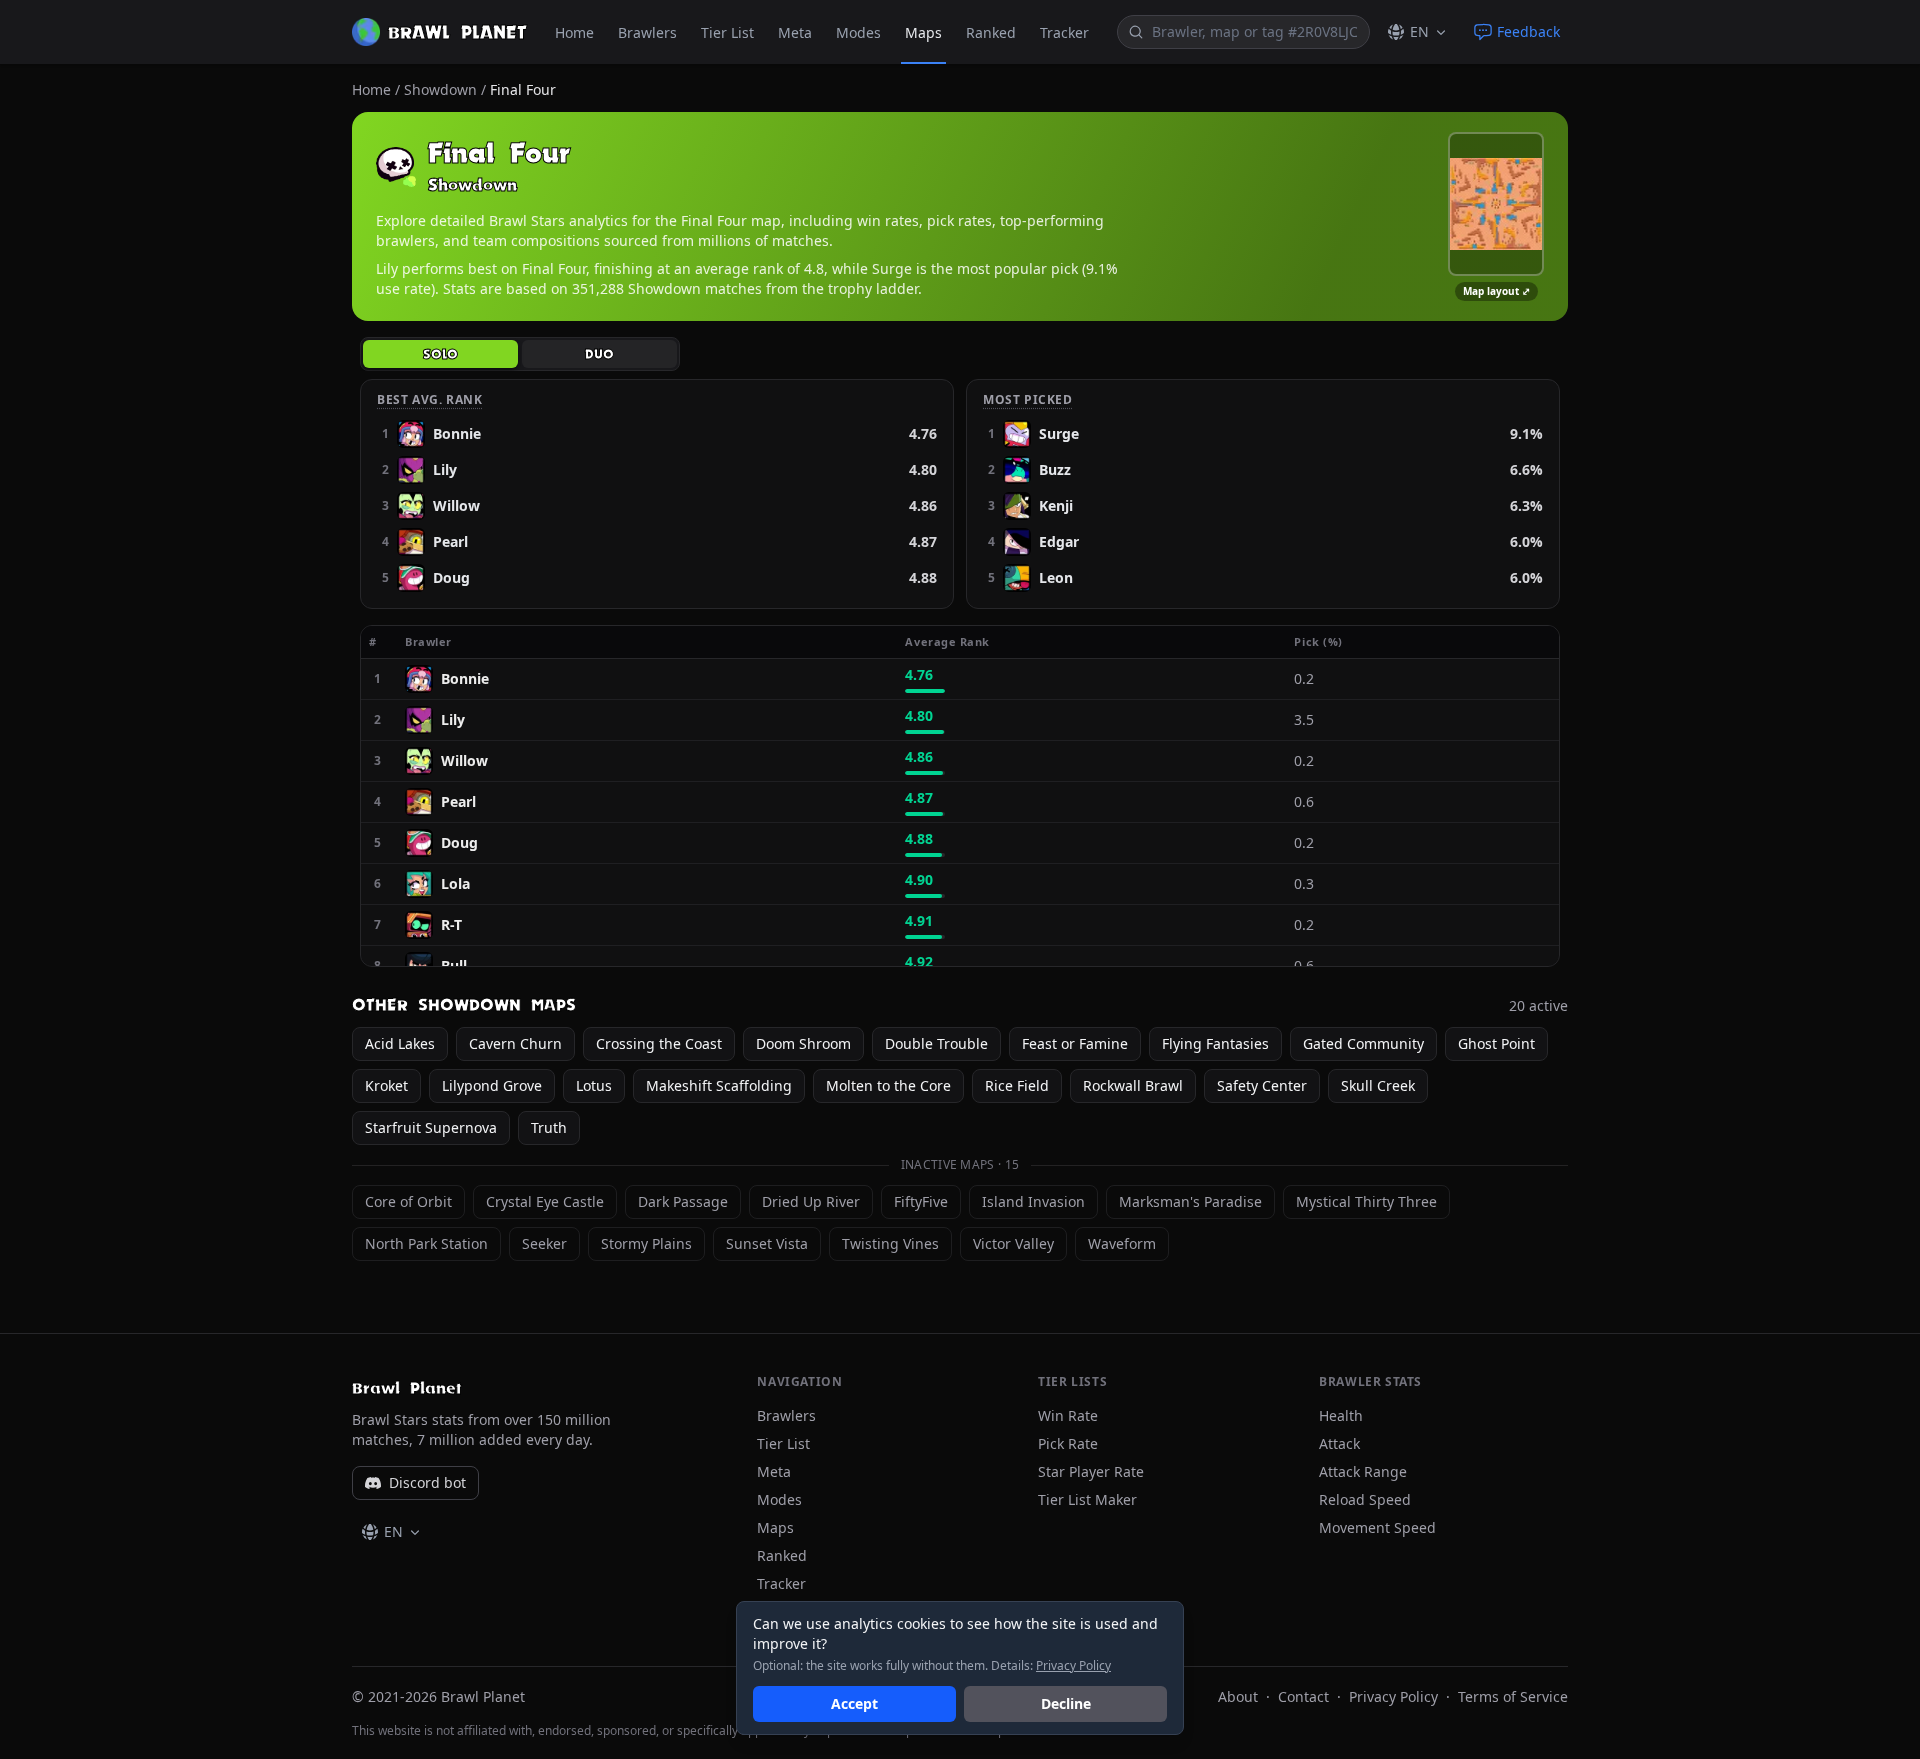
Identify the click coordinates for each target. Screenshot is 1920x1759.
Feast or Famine (1075, 1043)
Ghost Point (1496, 1043)
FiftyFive (921, 1201)
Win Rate (1068, 1415)
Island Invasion (1033, 1201)
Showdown (440, 89)
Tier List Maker (1087, 1499)
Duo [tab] (599, 354)
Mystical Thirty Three (1366, 1201)
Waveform (1122, 1243)
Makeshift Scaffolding (719, 1085)
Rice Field (1017, 1085)
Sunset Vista (767, 1243)
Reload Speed (1365, 1499)
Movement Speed (1377, 1527)
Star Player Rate (1091, 1471)
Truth (549, 1127)
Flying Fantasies (1215, 1043)
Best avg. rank (429, 400)
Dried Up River (811, 1201)
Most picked (1028, 400)
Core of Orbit (408, 1201)
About (1238, 1696)
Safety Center (1262, 1085)
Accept (854, 1703)
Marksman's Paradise (1190, 1201)
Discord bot (427, 1482)
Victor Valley (1013, 1243)
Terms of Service (1513, 1696)
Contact (1303, 1696)
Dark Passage (683, 1201)
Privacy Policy (1393, 1696)
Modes (858, 32)
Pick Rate (1068, 1443)
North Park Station (426, 1243)
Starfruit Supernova (431, 1127)
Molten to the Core (888, 1085)
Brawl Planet (407, 1388)
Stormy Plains (646, 1243)
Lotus (594, 1085)
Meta (795, 32)
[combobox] (1256, 32)
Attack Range (1363, 1471)
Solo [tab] (440, 354)
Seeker (544, 1243)
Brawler (436, 641)
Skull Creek (1378, 1085)
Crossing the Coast (659, 1043)
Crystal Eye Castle (545, 1201)
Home (574, 32)
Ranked (991, 32)
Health (1341, 1415)
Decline (1066, 1703)
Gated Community (1363, 1043)
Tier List (727, 32)
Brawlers (647, 32)
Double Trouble (936, 1043)
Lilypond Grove (492, 1085)
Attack (1339, 1443)
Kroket (386, 1085)
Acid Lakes (400, 1043)
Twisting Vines (890, 1243)
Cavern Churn (515, 1043)
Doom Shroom (803, 1043)
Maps (923, 32)
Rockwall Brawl (1133, 1085)
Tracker (1064, 32)
